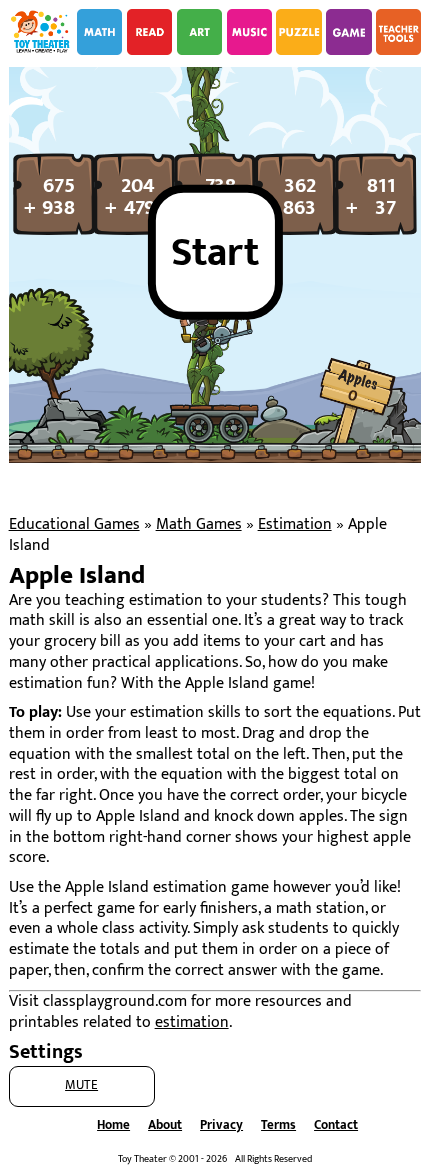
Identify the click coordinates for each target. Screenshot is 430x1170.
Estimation (295, 524)
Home (113, 1125)
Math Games (199, 524)
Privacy (221, 1125)
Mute (81, 1085)
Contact (336, 1125)
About (165, 1125)
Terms (278, 1125)
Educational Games (74, 524)
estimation (192, 1022)
